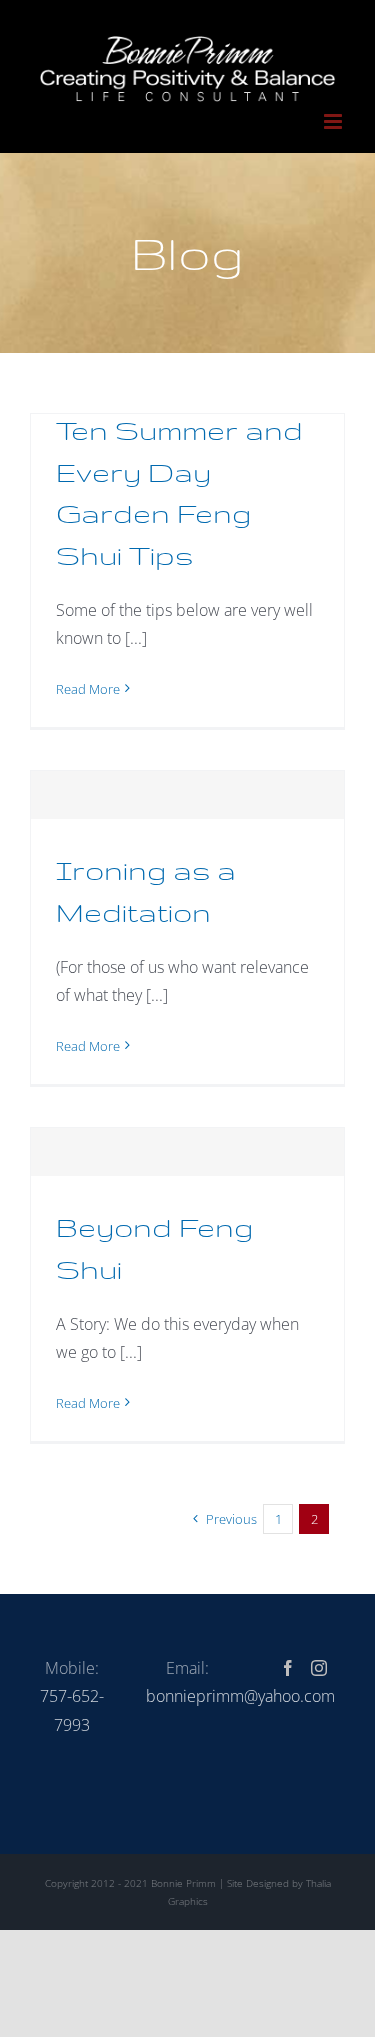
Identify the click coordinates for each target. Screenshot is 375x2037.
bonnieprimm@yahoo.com (240, 1696)
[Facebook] (288, 1668)
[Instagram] (319, 1668)
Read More (88, 689)
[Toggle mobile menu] (334, 121)
